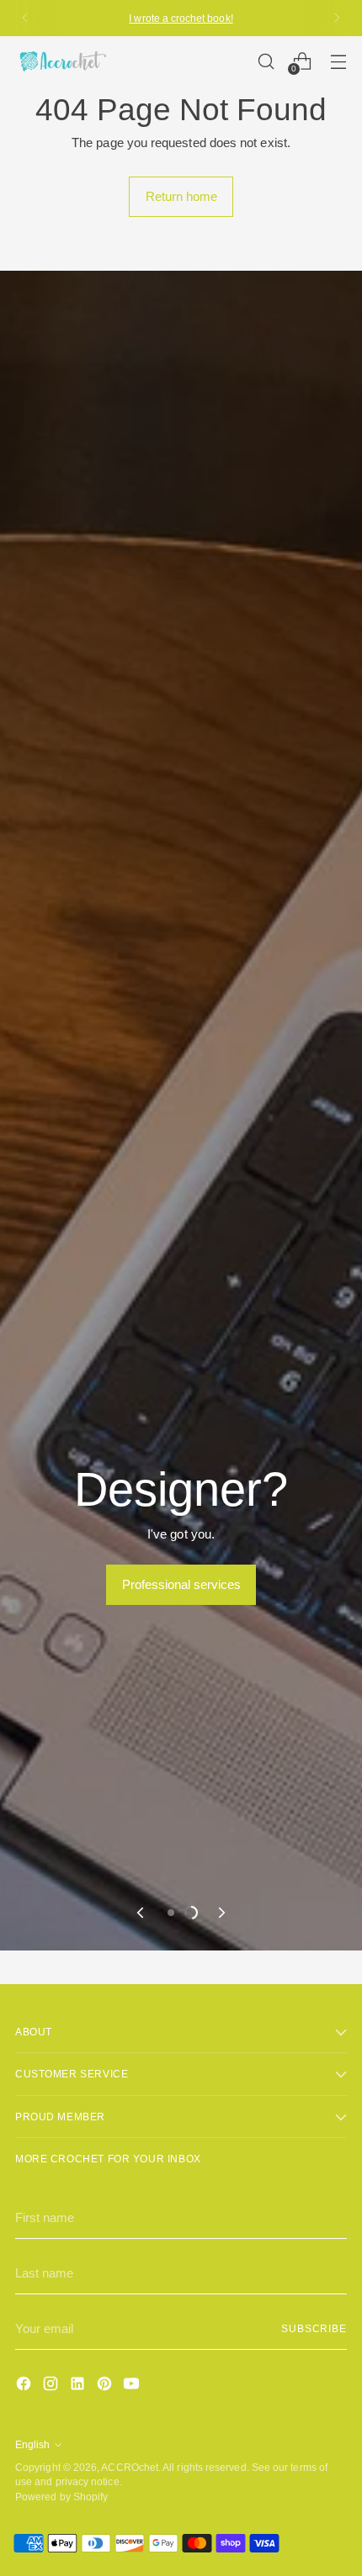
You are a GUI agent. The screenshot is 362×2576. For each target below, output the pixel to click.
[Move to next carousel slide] (221, 1913)
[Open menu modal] (338, 61)
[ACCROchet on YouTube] (133, 2386)
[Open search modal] (266, 61)
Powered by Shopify (61, 2497)
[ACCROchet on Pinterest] (106, 2386)
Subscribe (314, 2328)
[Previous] (25, 18)
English (32, 2444)
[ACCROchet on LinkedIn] (79, 2386)
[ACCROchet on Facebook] (25, 2386)
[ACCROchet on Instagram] (52, 2386)
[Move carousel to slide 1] (171, 1913)
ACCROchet (130, 2467)
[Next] (337, 18)
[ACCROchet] (61, 61)
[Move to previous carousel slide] (141, 1913)
